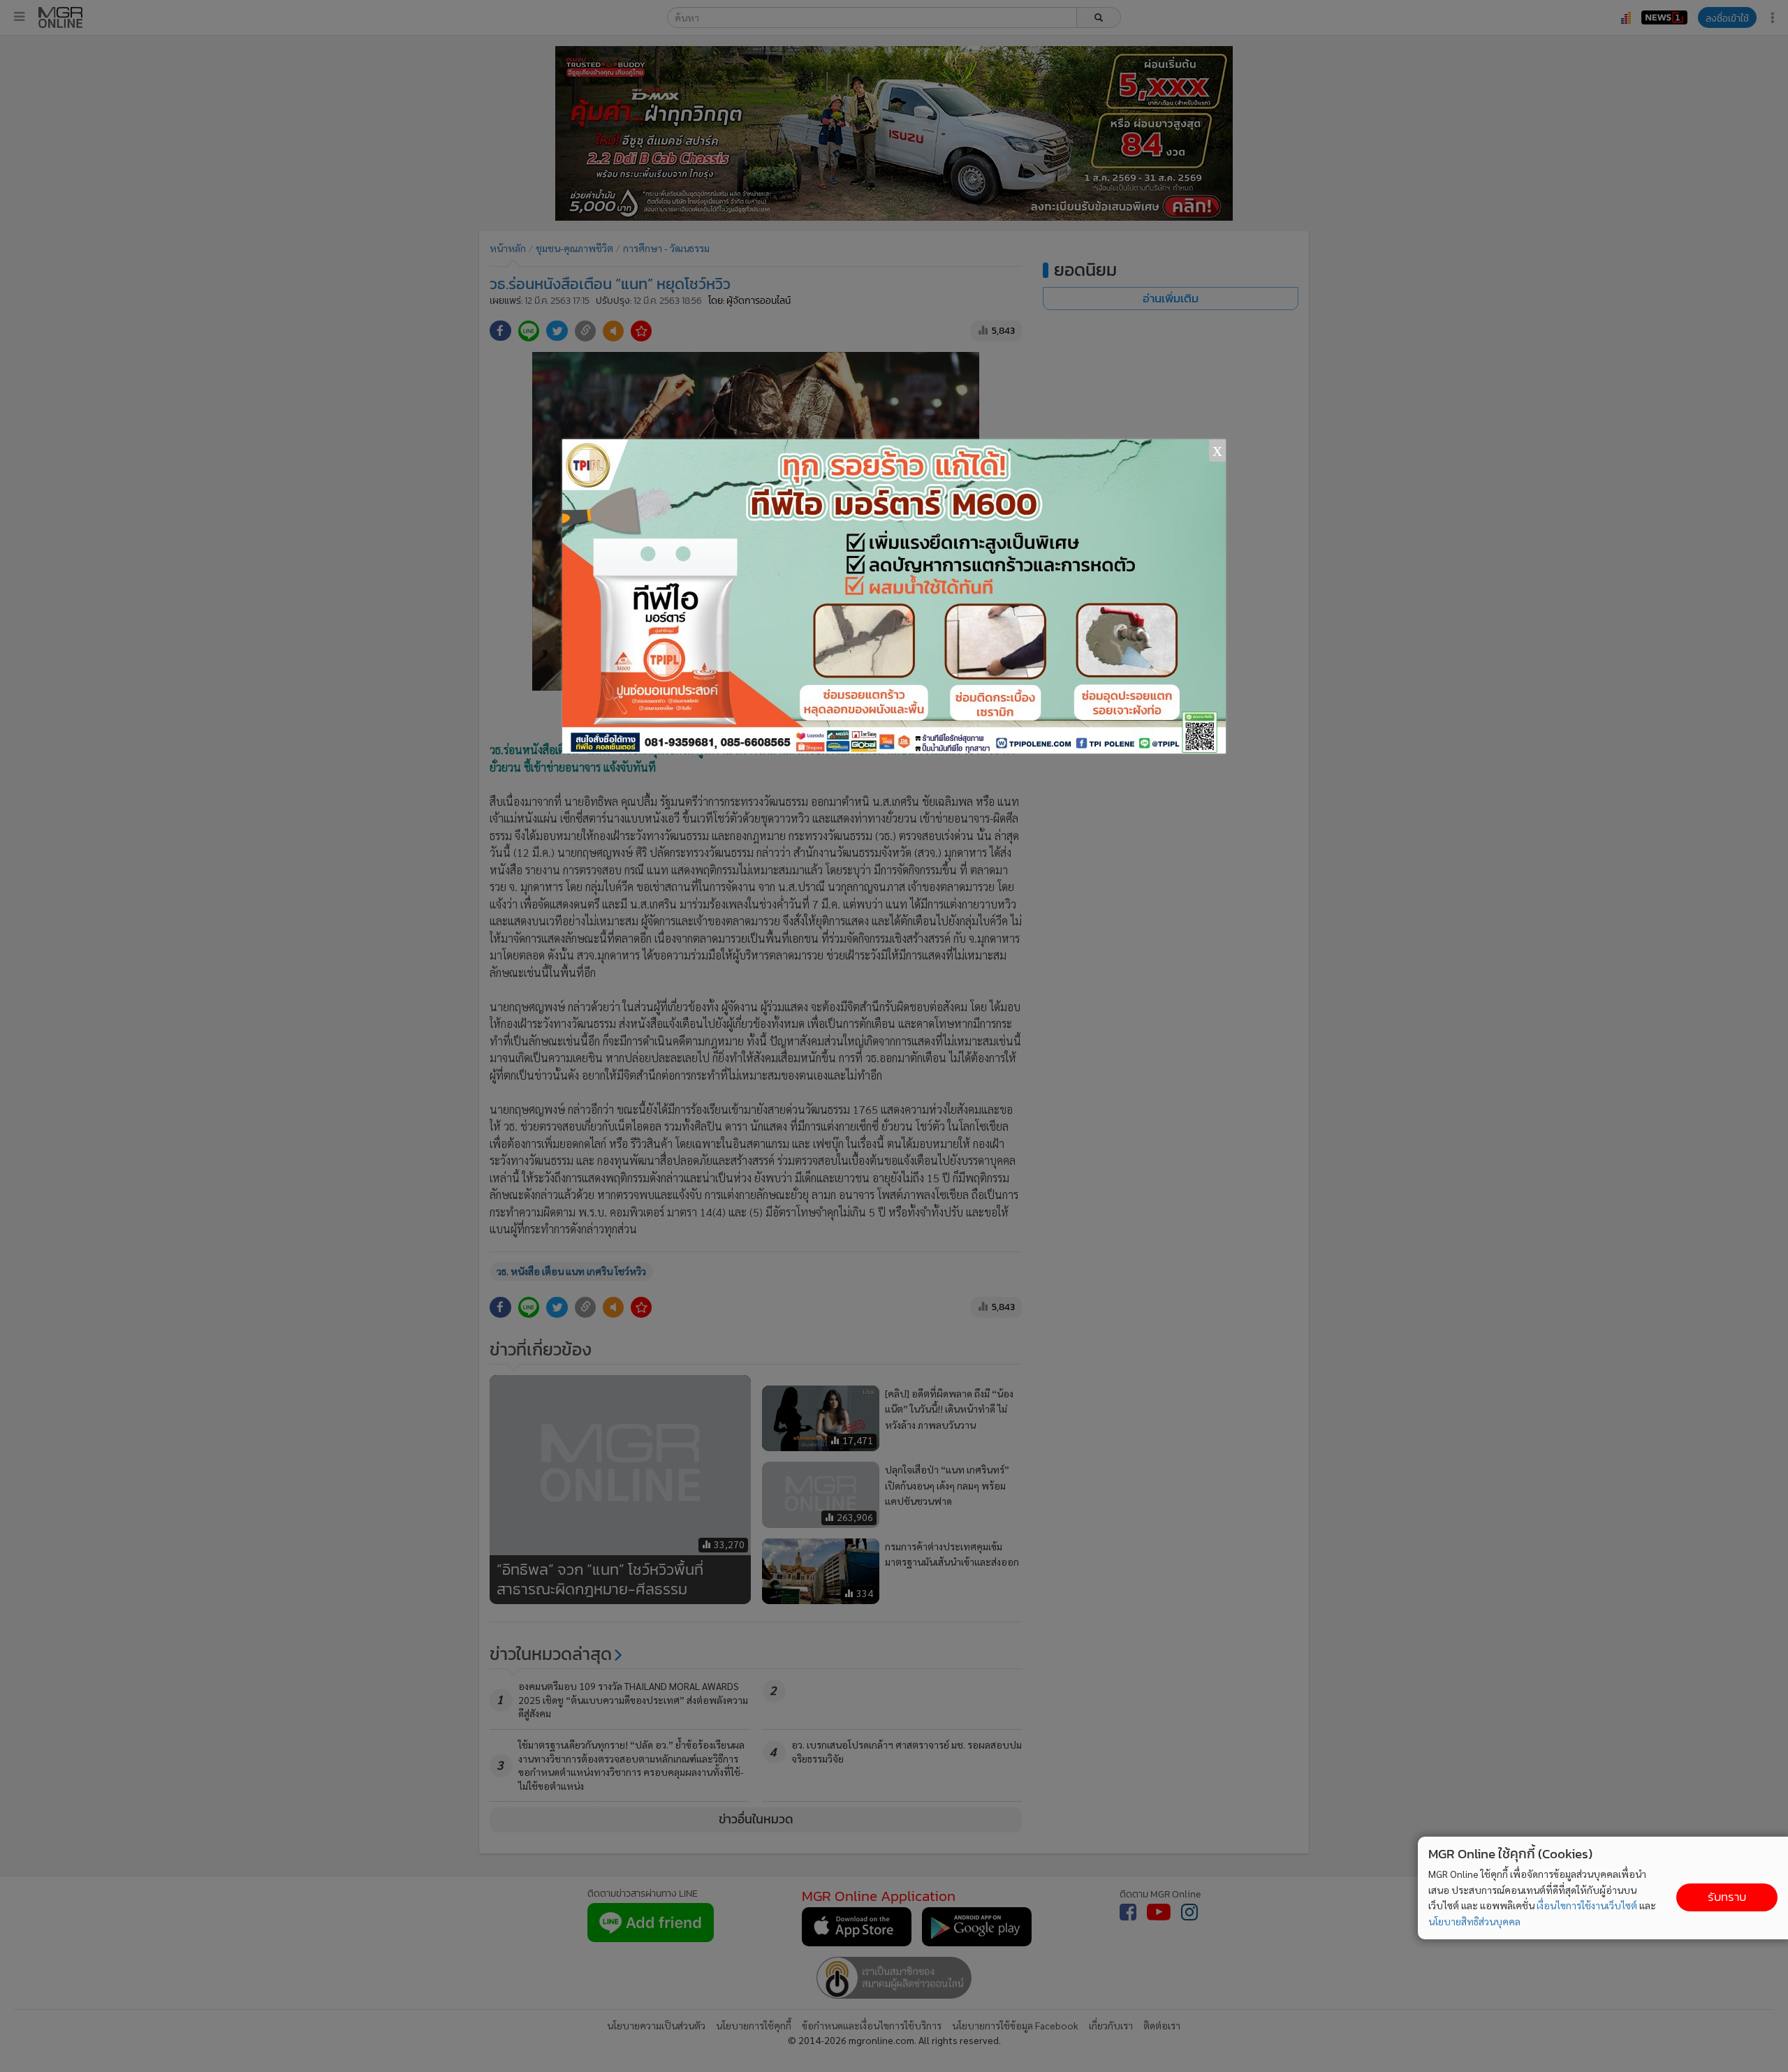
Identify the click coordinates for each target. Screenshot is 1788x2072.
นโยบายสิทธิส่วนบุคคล (1474, 1921)
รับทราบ (1727, 1897)
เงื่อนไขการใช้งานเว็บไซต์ (1587, 1905)
